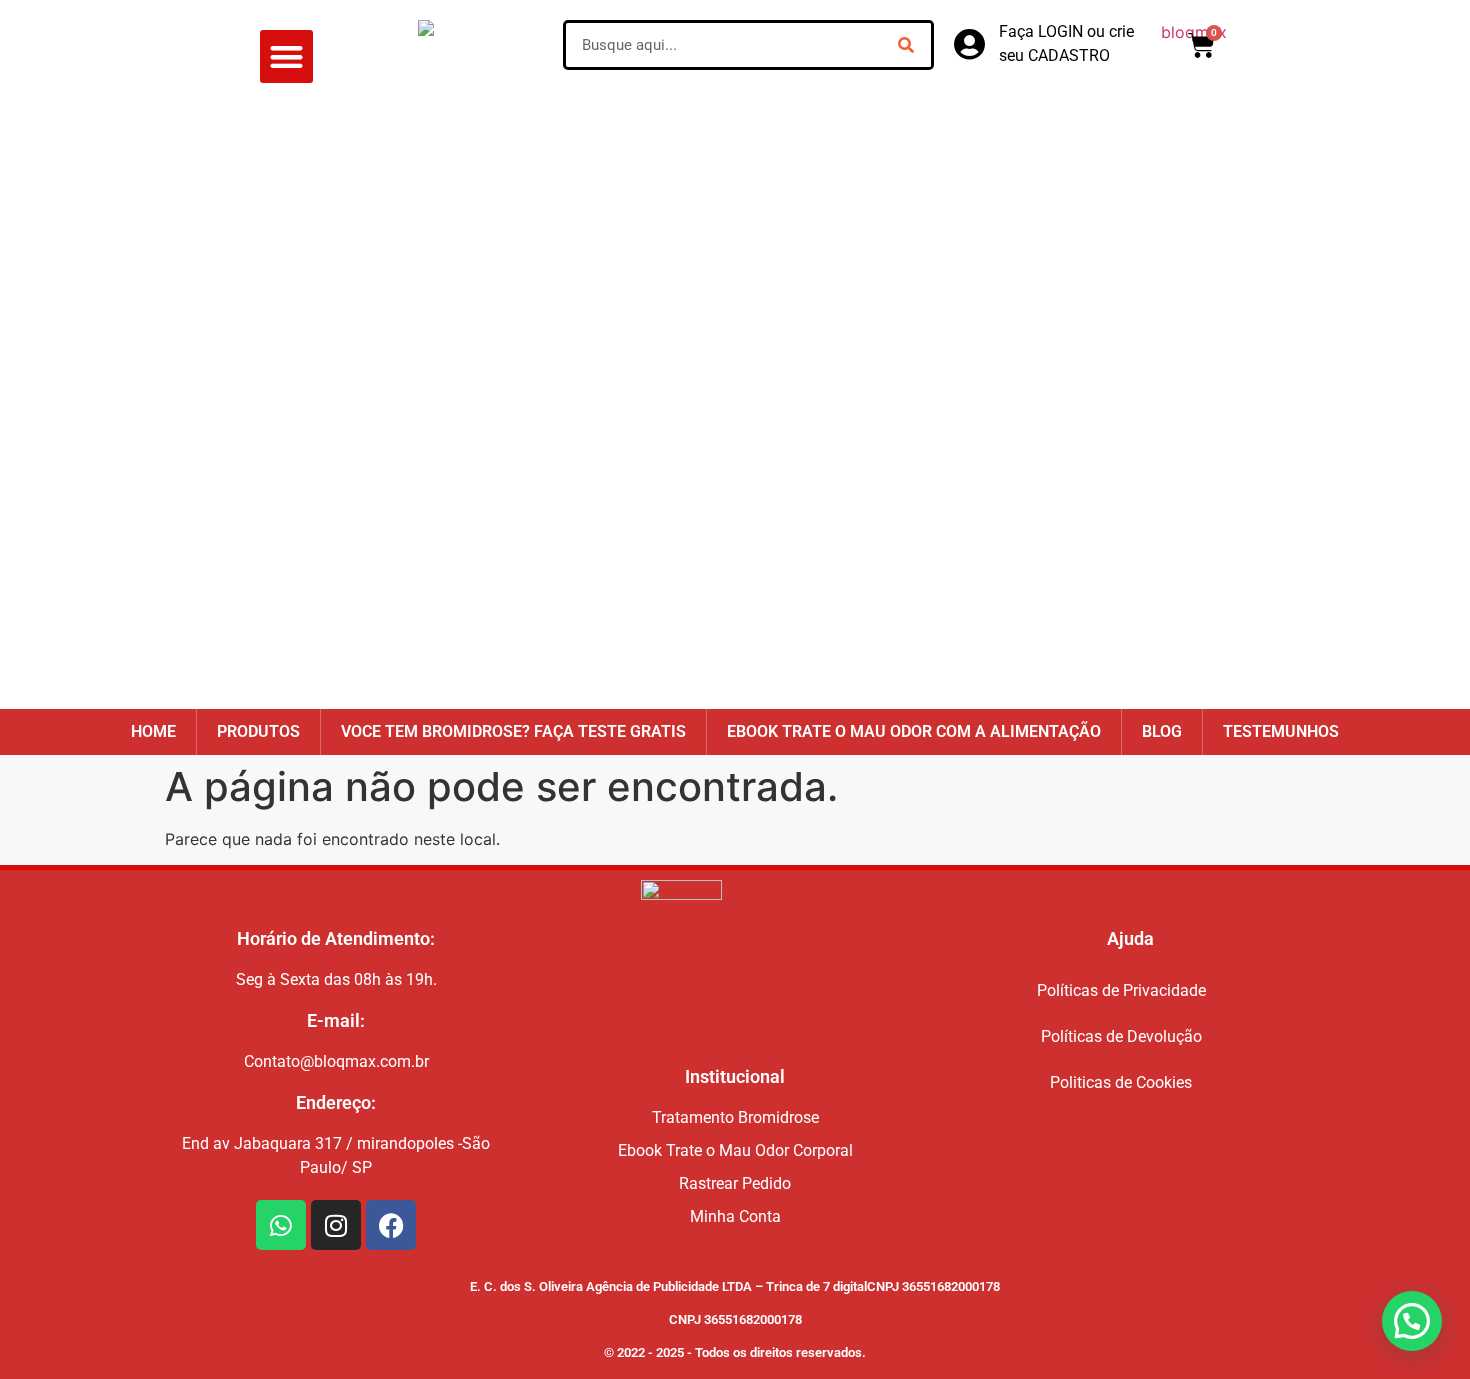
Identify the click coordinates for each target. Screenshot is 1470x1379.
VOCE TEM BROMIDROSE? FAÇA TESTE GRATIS (513, 731)
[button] (286, 56)
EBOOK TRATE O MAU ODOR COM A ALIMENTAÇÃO (914, 731)
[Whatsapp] (281, 1225)
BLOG (1162, 731)
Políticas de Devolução (1121, 1036)
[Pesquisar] (906, 45)
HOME (153, 731)
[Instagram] (336, 1225)
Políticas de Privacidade (1121, 990)
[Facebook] (391, 1225)
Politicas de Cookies (1121, 1082)
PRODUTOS (258, 731)
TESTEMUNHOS (1281, 731)
